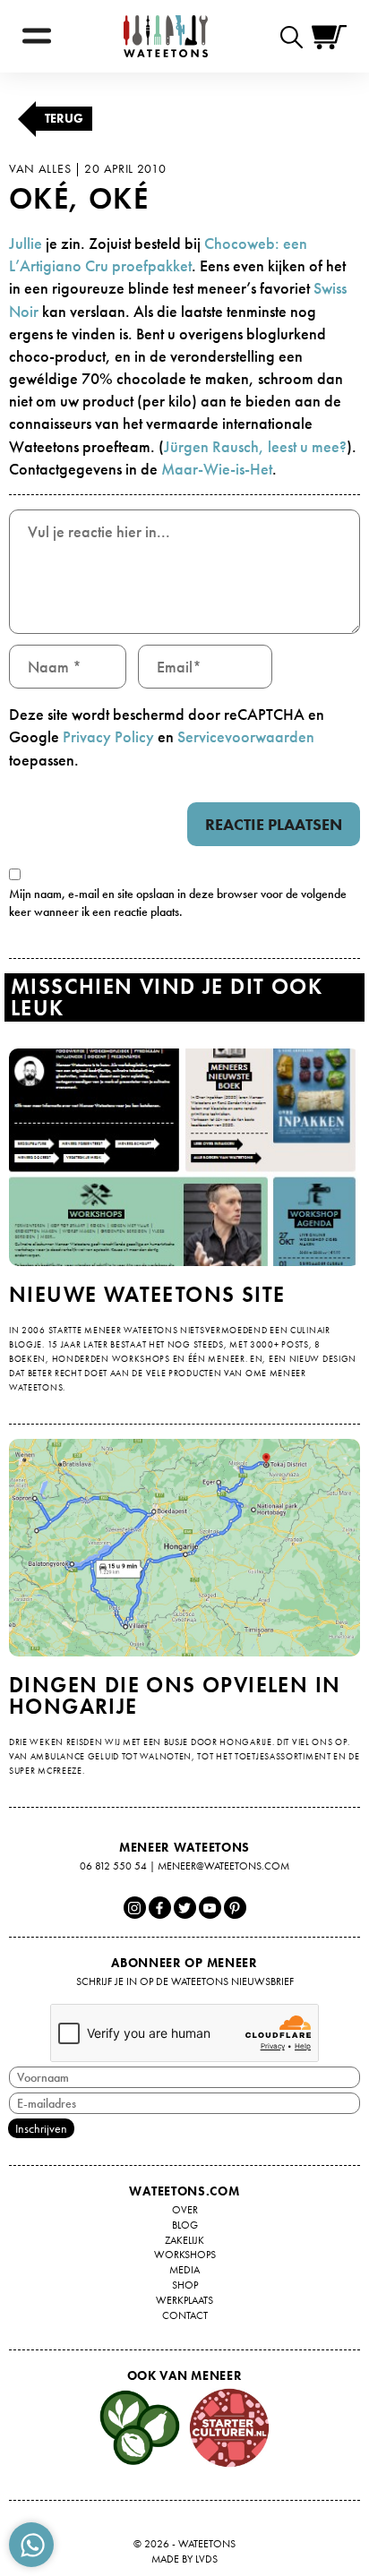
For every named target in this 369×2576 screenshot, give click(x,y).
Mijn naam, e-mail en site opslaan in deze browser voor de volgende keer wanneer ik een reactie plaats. (178, 903)
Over (185, 2210)
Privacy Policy (108, 736)
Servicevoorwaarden (246, 736)
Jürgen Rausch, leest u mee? (255, 446)
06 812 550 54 (113, 1866)
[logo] (166, 36)
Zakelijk (184, 2240)
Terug (64, 118)
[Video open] (296, 36)
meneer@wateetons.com (223, 1866)
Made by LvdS (184, 2559)
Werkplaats (184, 2300)
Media (184, 2270)
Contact (185, 2315)
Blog (185, 2225)
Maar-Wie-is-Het (217, 469)
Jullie (26, 243)
